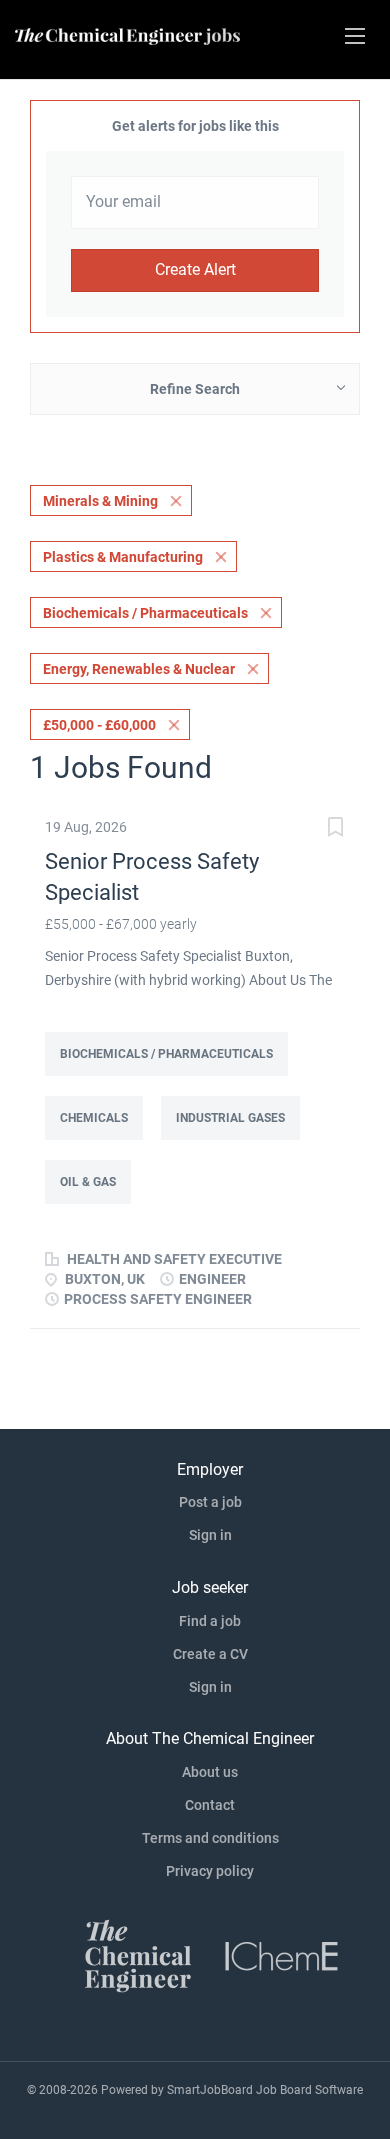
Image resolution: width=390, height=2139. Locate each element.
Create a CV (210, 1654)
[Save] (335, 829)
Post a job (210, 1502)
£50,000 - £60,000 (99, 725)
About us (210, 1772)
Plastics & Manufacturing (123, 557)
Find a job (210, 1621)
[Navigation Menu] (355, 36)
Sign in (210, 1535)
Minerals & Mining (100, 501)
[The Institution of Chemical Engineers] (282, 1954)
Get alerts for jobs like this (195, 126)
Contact (210, 1805)
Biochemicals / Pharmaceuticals (145, 613)
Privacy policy (210, 1871)
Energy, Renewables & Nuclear (139, 669)
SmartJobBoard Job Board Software (265, 2090)
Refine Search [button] (195, 389)
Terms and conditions (210, 1838)
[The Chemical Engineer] (138, 1954)
